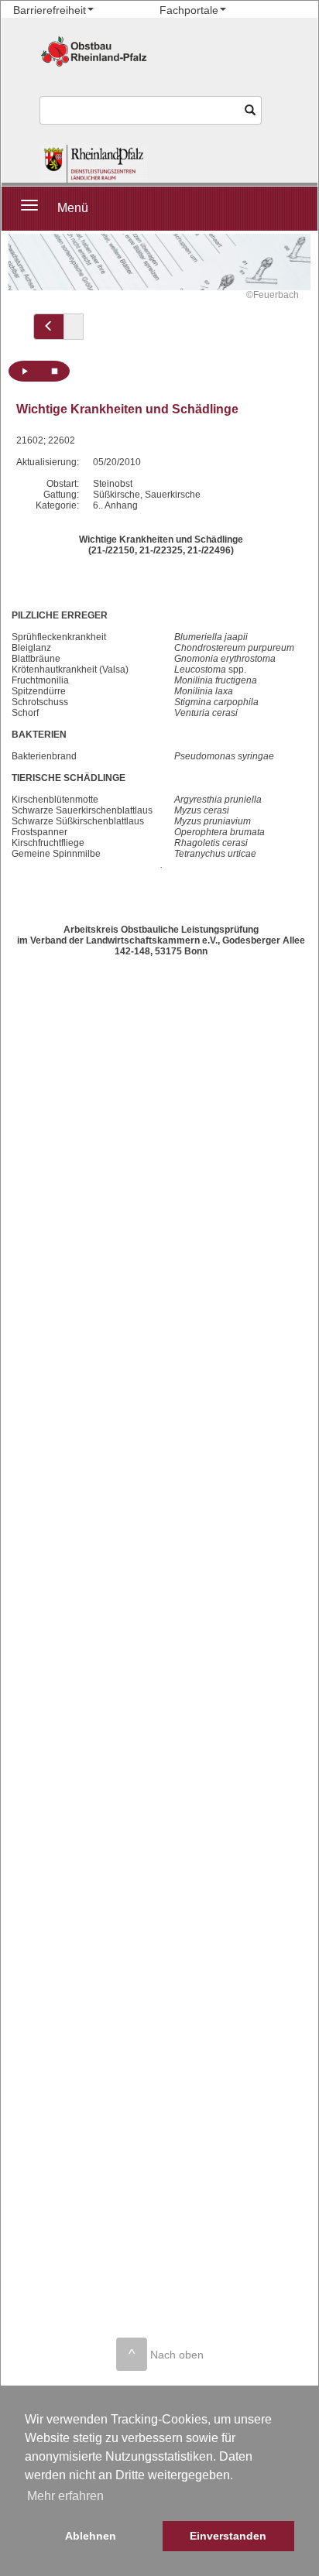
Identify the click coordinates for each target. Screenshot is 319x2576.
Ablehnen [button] (91, 2536)
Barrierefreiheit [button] (50, 10)
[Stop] (54, 371)
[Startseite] (94, 164)
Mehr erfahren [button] (65, 2496)
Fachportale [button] (189, 10)
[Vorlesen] (24, 371)
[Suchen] (250, 110)
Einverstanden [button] (228, 2536)
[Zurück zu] (49, 327)
